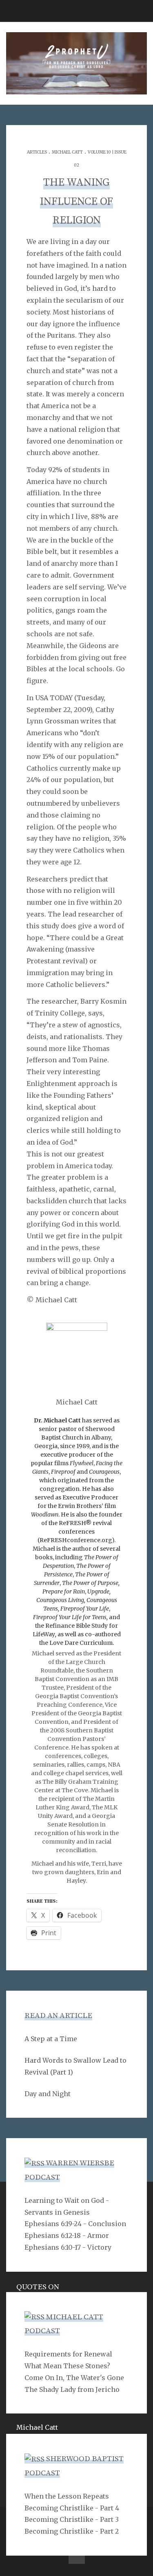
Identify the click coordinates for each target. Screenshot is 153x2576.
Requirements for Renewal (68, 2354)
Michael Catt (67, 152)
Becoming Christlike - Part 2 (72, 2531)
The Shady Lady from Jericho (72, 2389)
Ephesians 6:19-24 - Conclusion (75, 2224)
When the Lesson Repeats (67, 2496)
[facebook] (77, 2556)
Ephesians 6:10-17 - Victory (68, 2247)
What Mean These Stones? (67, 2366)
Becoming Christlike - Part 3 (72, 2519)
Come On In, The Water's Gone (74, 2378)
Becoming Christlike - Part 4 (72, 2508)
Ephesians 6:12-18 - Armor (67, 2235)
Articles (37, 152)
